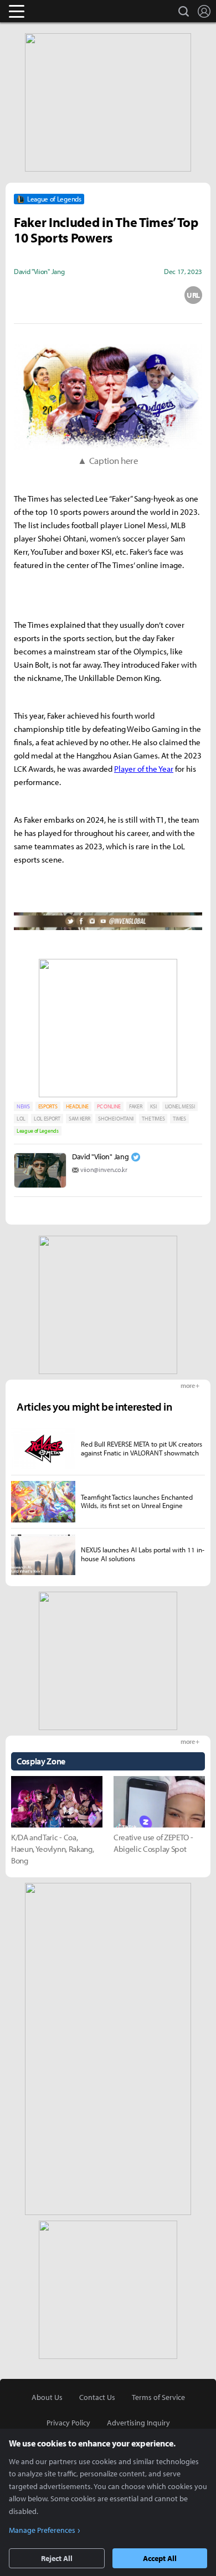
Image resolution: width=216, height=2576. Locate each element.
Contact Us (97, 2397)
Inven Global (60, 11)
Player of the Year (144, 769)
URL (193, 295)
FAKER (135, 1106)
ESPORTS (48, 1106)
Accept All (160, 2558)
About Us (47, 2397)
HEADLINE (77, 1106)
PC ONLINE (109, 1106)
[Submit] (108, 295)
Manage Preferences (42, 2530)
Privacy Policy (68, 2423)
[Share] (65, 295)
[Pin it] (151, 295)
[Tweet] (23, 295)
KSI (153, 1106)
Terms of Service (158, 2397)
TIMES (179, 1119)
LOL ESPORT (47, 1119)
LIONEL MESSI (180, 1106)
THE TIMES (153, 1119)
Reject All (57, 2558)
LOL (21, 1119)
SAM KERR (79, 1119)
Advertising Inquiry (138, 2423)
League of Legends (38, 1131)
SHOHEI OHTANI (116, 1119)
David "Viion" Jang (100, 1157)
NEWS (23, 1106)
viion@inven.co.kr (104, 1170)
